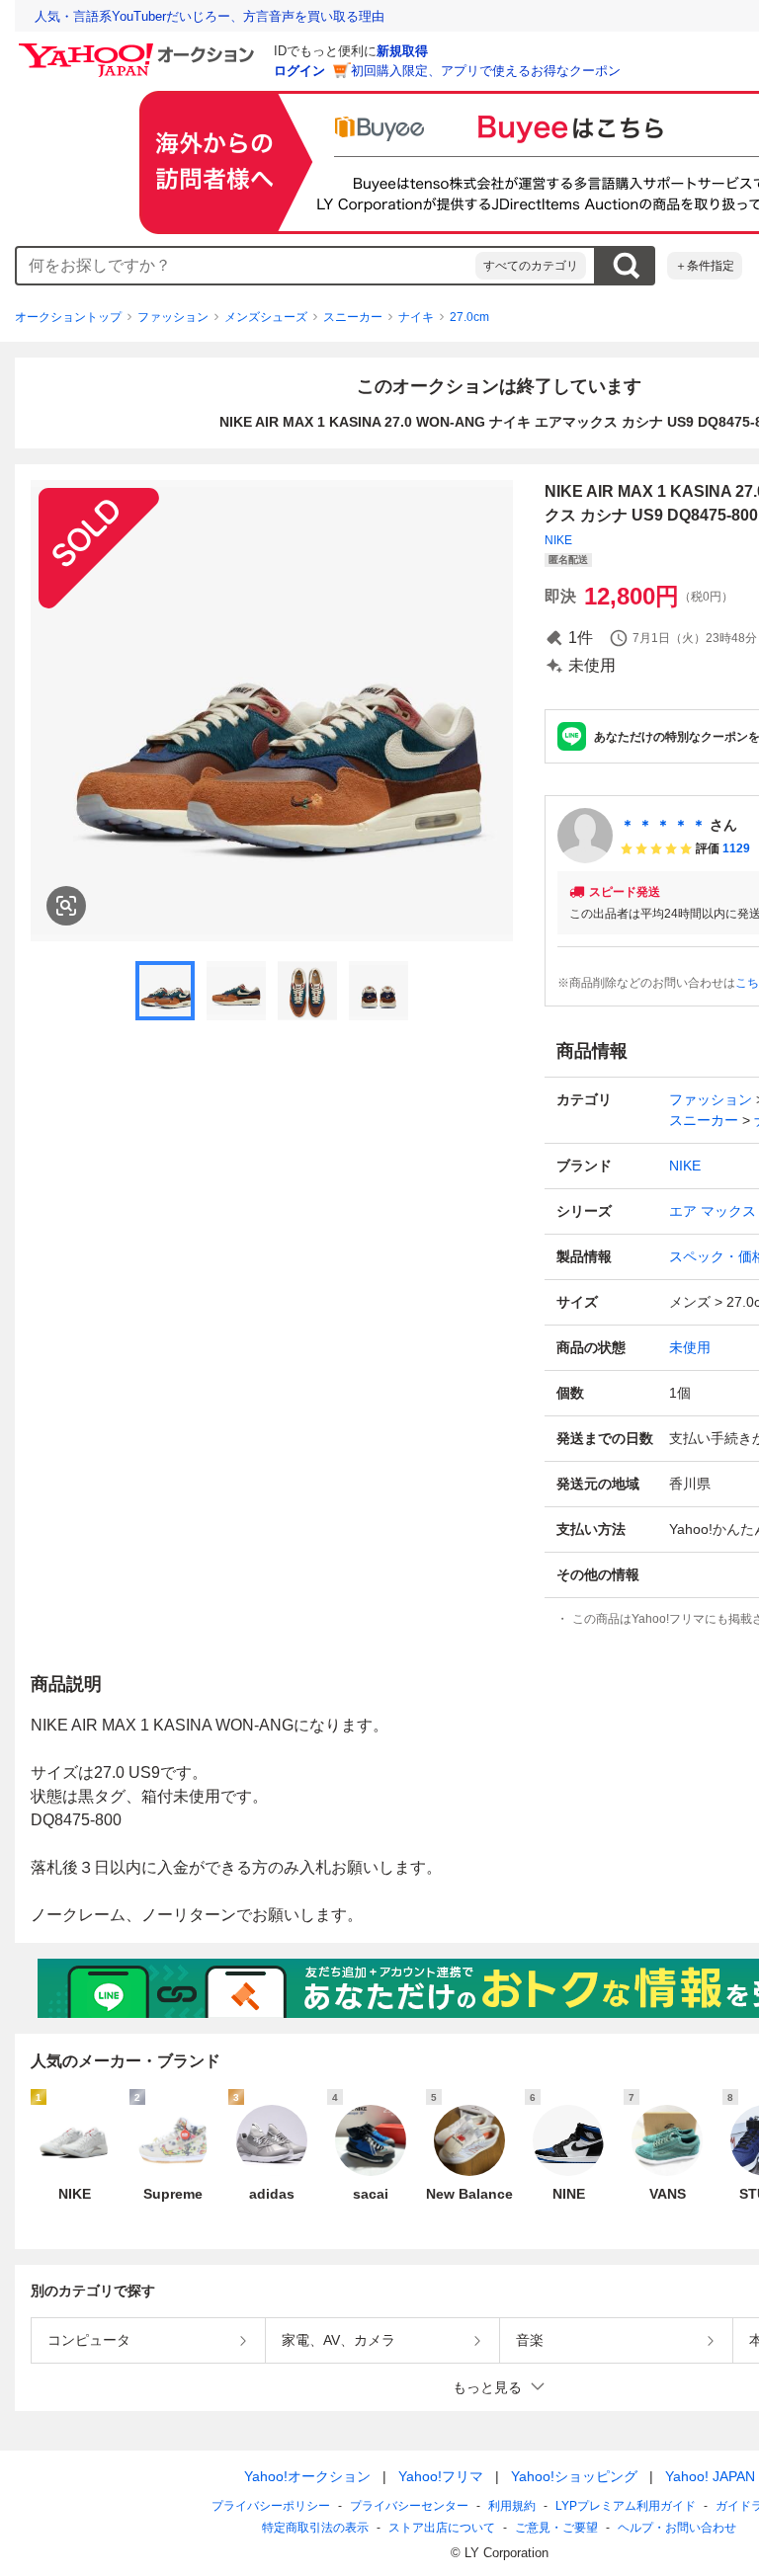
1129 (736, 848)
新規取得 (402, 51)
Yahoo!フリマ (441, 2476)
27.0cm (469, 317)
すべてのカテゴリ (531, 266)
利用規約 (512, 2506)
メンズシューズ (266, 317)
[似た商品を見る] (66, 906)
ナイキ (416, 317)
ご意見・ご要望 (556, 2528)
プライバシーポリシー (271, 2506)
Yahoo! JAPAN (710, 2476)
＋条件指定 (705, 266)
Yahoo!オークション (307, 2476)
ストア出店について (442, 2528)
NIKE (558, 540)
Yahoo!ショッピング (574, 2476)
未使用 (690, 1347)
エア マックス (713, 1211)
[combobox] (246, 266)
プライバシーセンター (409, 2506)
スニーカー (353, 317)
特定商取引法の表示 (315, 2528)
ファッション (173, 317)
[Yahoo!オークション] (139, 48)
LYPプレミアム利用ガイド (626, 2506)
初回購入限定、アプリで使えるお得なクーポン (486, 71)
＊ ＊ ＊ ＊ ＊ (663, 825)
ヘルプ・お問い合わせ (677, 2528)
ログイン (299, 71)
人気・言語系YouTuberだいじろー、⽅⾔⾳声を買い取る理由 (210, 16)
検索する (626, 266)
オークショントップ (68, 317)
